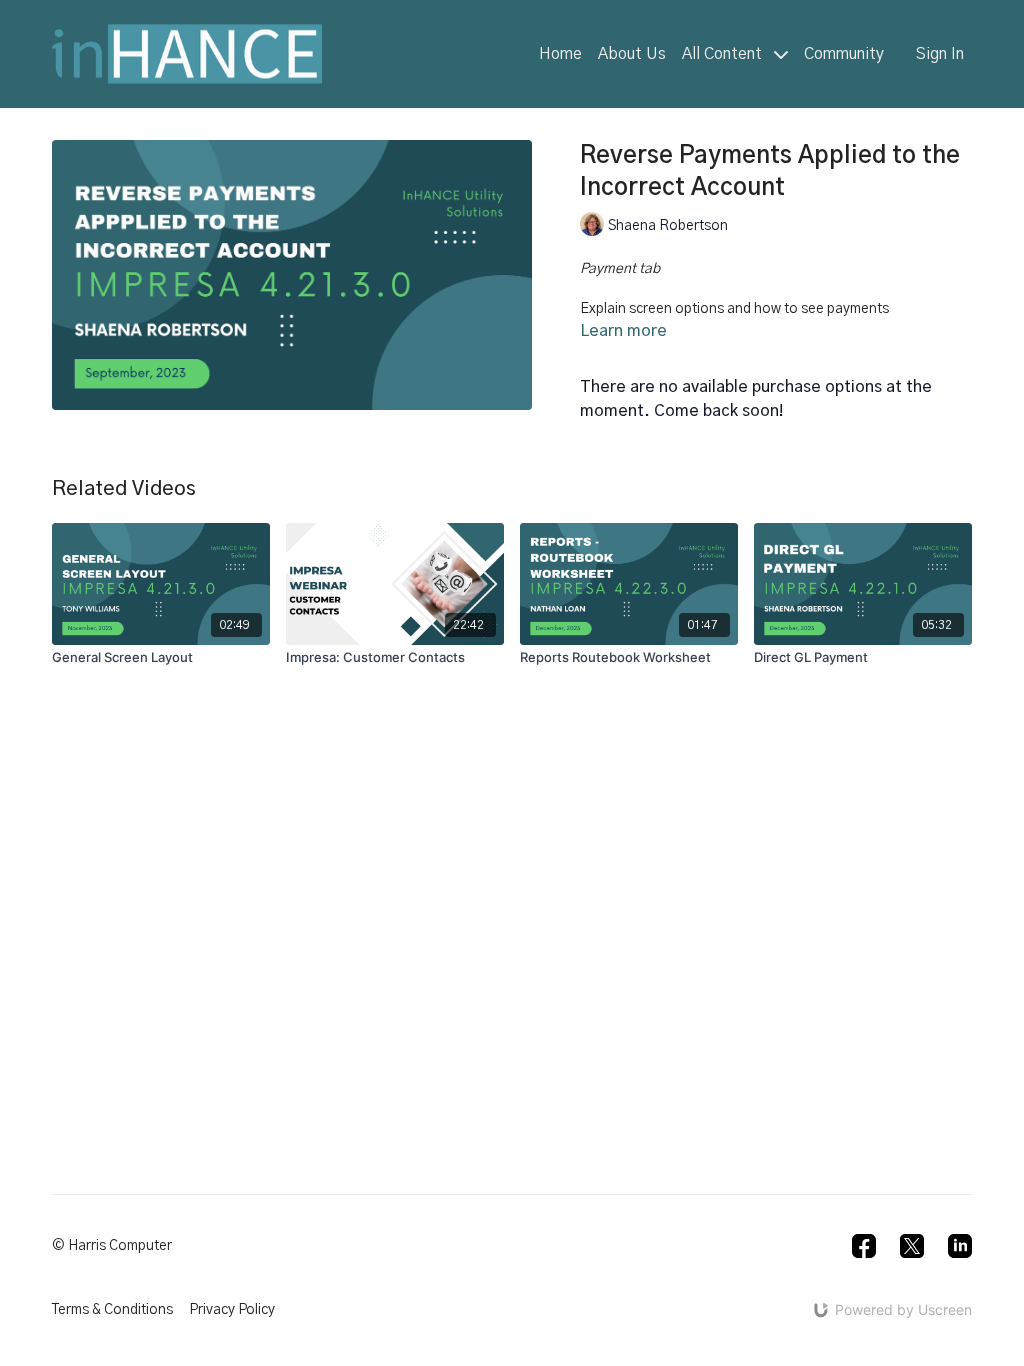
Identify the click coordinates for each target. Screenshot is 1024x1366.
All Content (724, 54)
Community (844, 54)
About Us (632, 54)
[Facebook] (864, 1246)
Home (560, 54)
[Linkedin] (960, 1246)
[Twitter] (912, 1246)
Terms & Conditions (112, 1310)
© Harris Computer (112, 1246)
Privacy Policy (232, 1310)
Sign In (940, 54)
